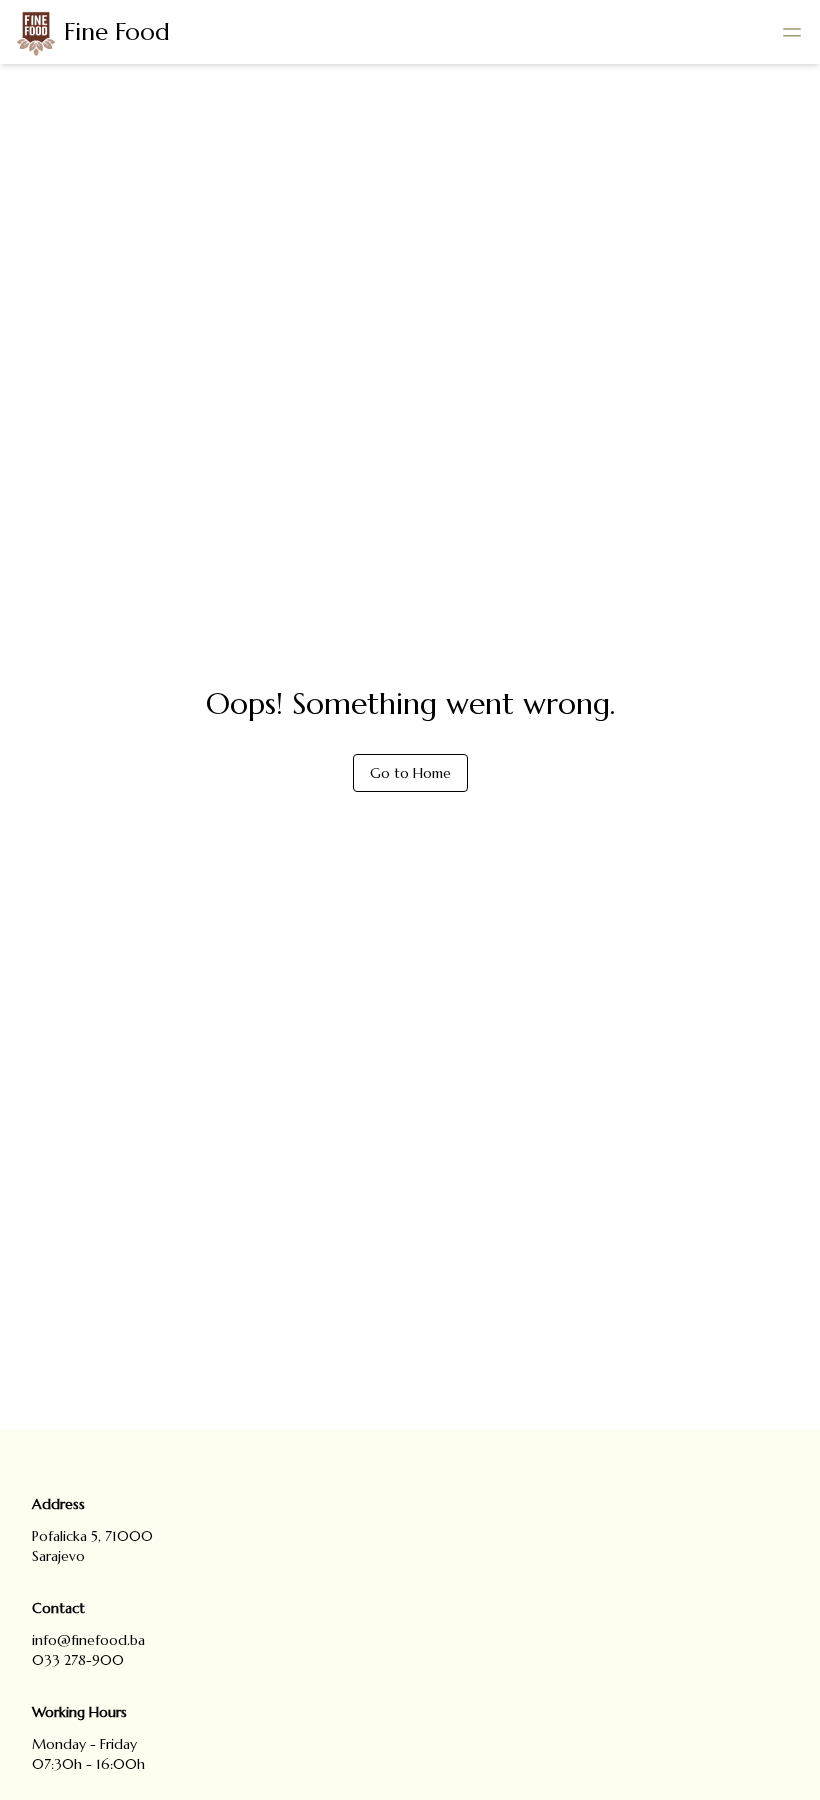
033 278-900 (78, 1660)
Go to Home (410, 773)
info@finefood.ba (88, 1640)
